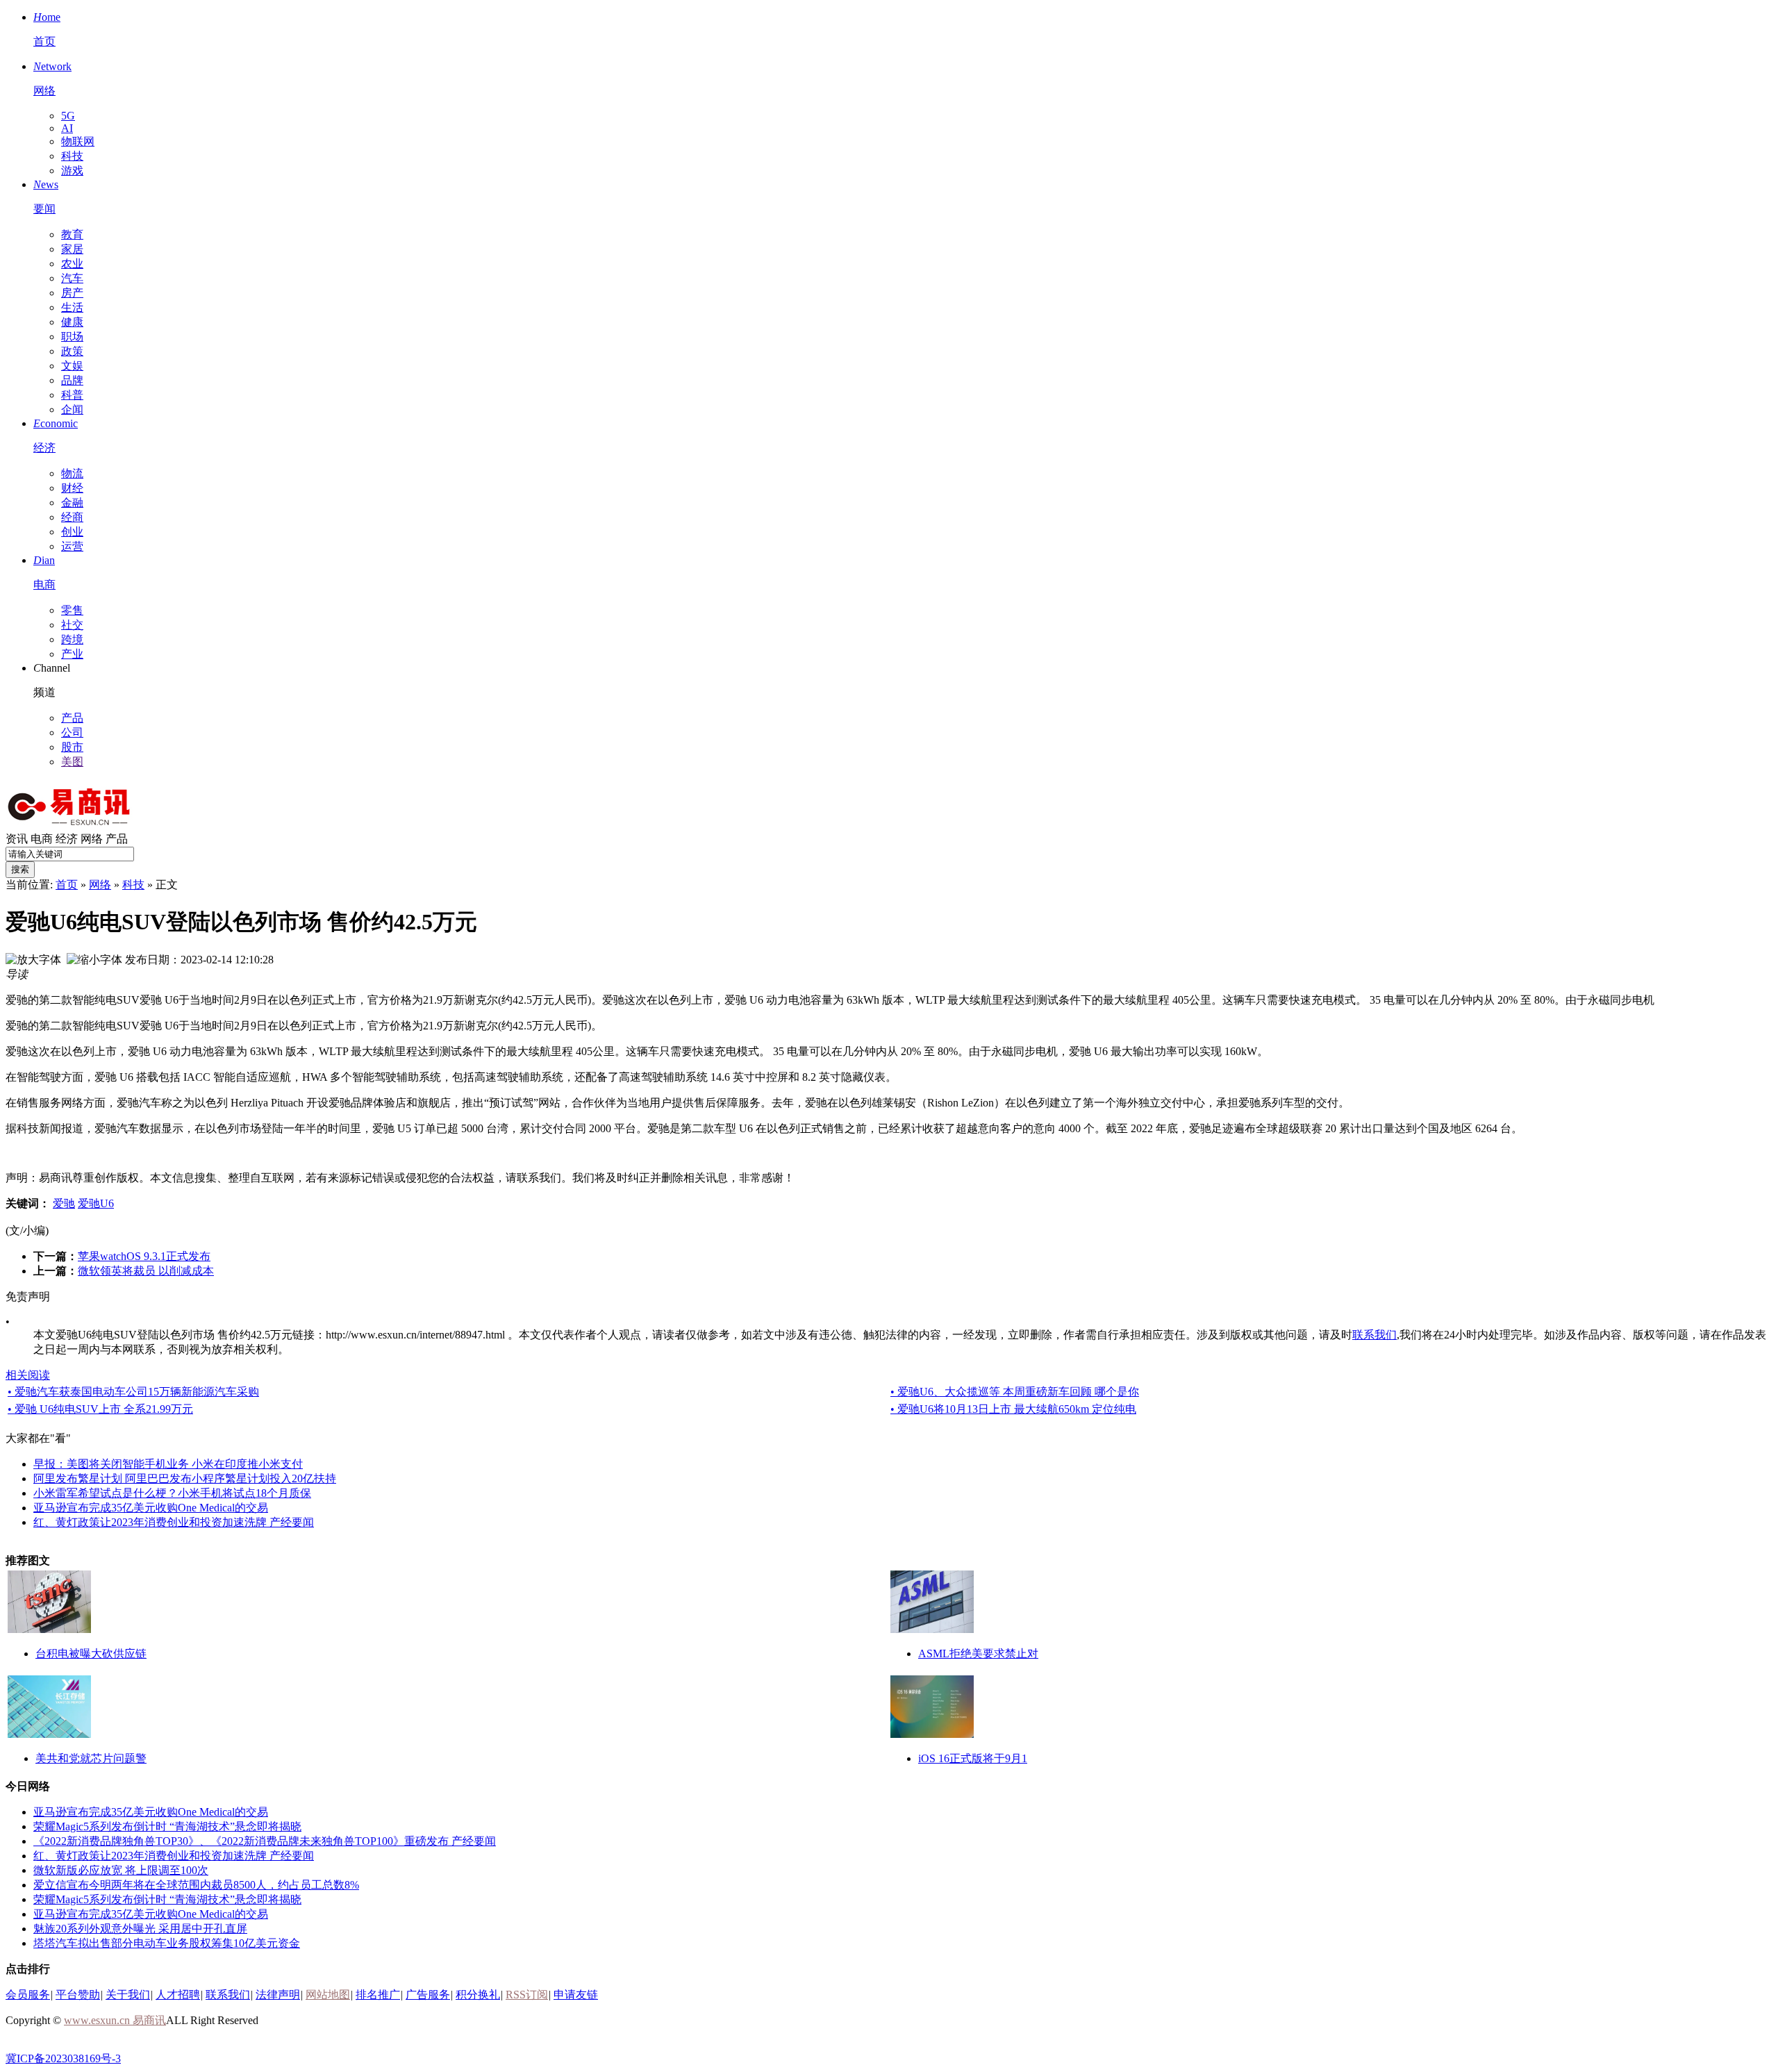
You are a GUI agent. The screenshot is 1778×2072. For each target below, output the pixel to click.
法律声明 (278, 1995)
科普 (72, 395)
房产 (72, 293)
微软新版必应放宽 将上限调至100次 (121, 1870)
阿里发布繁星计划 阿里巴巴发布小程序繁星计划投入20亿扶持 (185, 1478)
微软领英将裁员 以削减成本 (146, 1271)
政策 (72, 351)
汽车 (72, 278)
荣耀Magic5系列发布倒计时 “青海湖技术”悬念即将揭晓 (167, 1826)
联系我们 (1374, 1335)
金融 (72, 503)
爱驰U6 (96, 1203)
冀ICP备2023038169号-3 (63, 2058)
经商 (72, 517)
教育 (72, 234)
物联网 (78, 141)
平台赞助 (78, 1995)
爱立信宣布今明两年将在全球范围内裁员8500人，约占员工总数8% (196, 1885)
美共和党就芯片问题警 (91, 1758)
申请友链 (576, 1995)
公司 (72, 732)
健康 (72, 322)
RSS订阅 (527, 1995)
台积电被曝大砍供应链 (91, 1654)
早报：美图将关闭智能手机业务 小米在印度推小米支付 (168, 1464)
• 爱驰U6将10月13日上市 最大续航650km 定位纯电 (1013, 1409)
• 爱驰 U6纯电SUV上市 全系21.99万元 (100, 1409)
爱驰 (64, 1203)
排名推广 (378, 1995)
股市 (72, 747)
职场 (72, 337)
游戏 (72, 171)
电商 (42, 839)
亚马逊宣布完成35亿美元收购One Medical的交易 (151, 1508)
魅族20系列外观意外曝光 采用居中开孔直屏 (140, 1929)
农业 (72, 264)
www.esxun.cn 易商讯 (115, 2020)
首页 (67, 885)
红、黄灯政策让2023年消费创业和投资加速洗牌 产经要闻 (174, 1522)
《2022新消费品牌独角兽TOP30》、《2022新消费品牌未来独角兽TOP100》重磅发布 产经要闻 (265, 1841)
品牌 (72, 380)
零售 (72, 610)
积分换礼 (478, 1995)
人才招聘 (178, 1995)
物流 (72, 473)
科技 (72, 156)
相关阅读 (28, 1375)
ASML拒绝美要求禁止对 (978, 1654)
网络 (92, 839)
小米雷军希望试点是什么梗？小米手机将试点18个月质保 (172, 1493)
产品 (72, 718)
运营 (72, 546)
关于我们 (128, 1995)
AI (67, 128)
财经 (72, 488)
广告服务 (428, 1995)
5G (68, 116)
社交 (72, 625)
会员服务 (28, 1995)
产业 (72, 654)
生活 (72, 307)
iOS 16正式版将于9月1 (973, 1758)
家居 (72, 249)
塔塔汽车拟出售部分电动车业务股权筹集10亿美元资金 (167, 1943)
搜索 (20, 869)
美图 (72, 762)
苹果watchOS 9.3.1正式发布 (144, 1256)
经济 (67, 839)
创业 (72, 532)
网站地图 (328, 1995)
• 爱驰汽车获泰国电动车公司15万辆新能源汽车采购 (133, 1392)
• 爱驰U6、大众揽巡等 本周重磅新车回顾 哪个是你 (1015, 1392)
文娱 (72, 366)
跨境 (72, 639)
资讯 (17, 839)
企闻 (72, 409)
